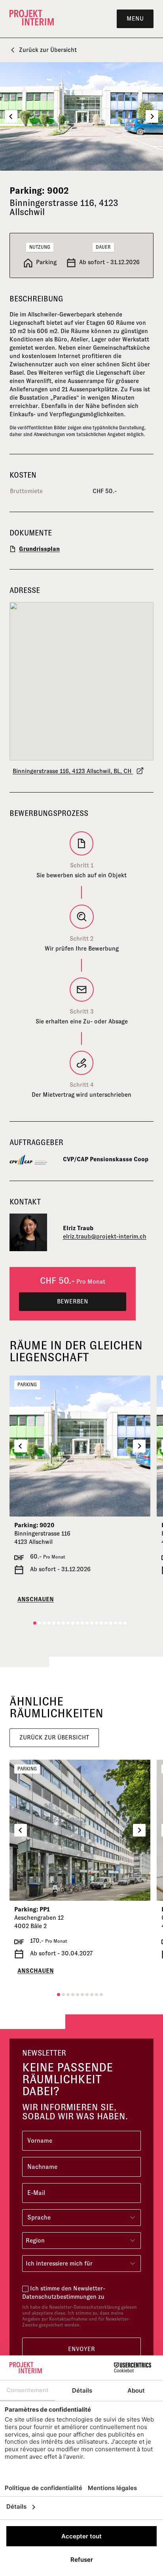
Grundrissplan (39, 549)
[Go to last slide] (11, 116)
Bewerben (73, 1301)
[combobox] (81, 2241)
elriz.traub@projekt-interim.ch (105, 1236)
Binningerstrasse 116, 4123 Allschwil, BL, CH (73, 771)
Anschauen (36, 1599)
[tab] (35, 1623)
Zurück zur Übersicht (48, 50)
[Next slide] (152, 116)
